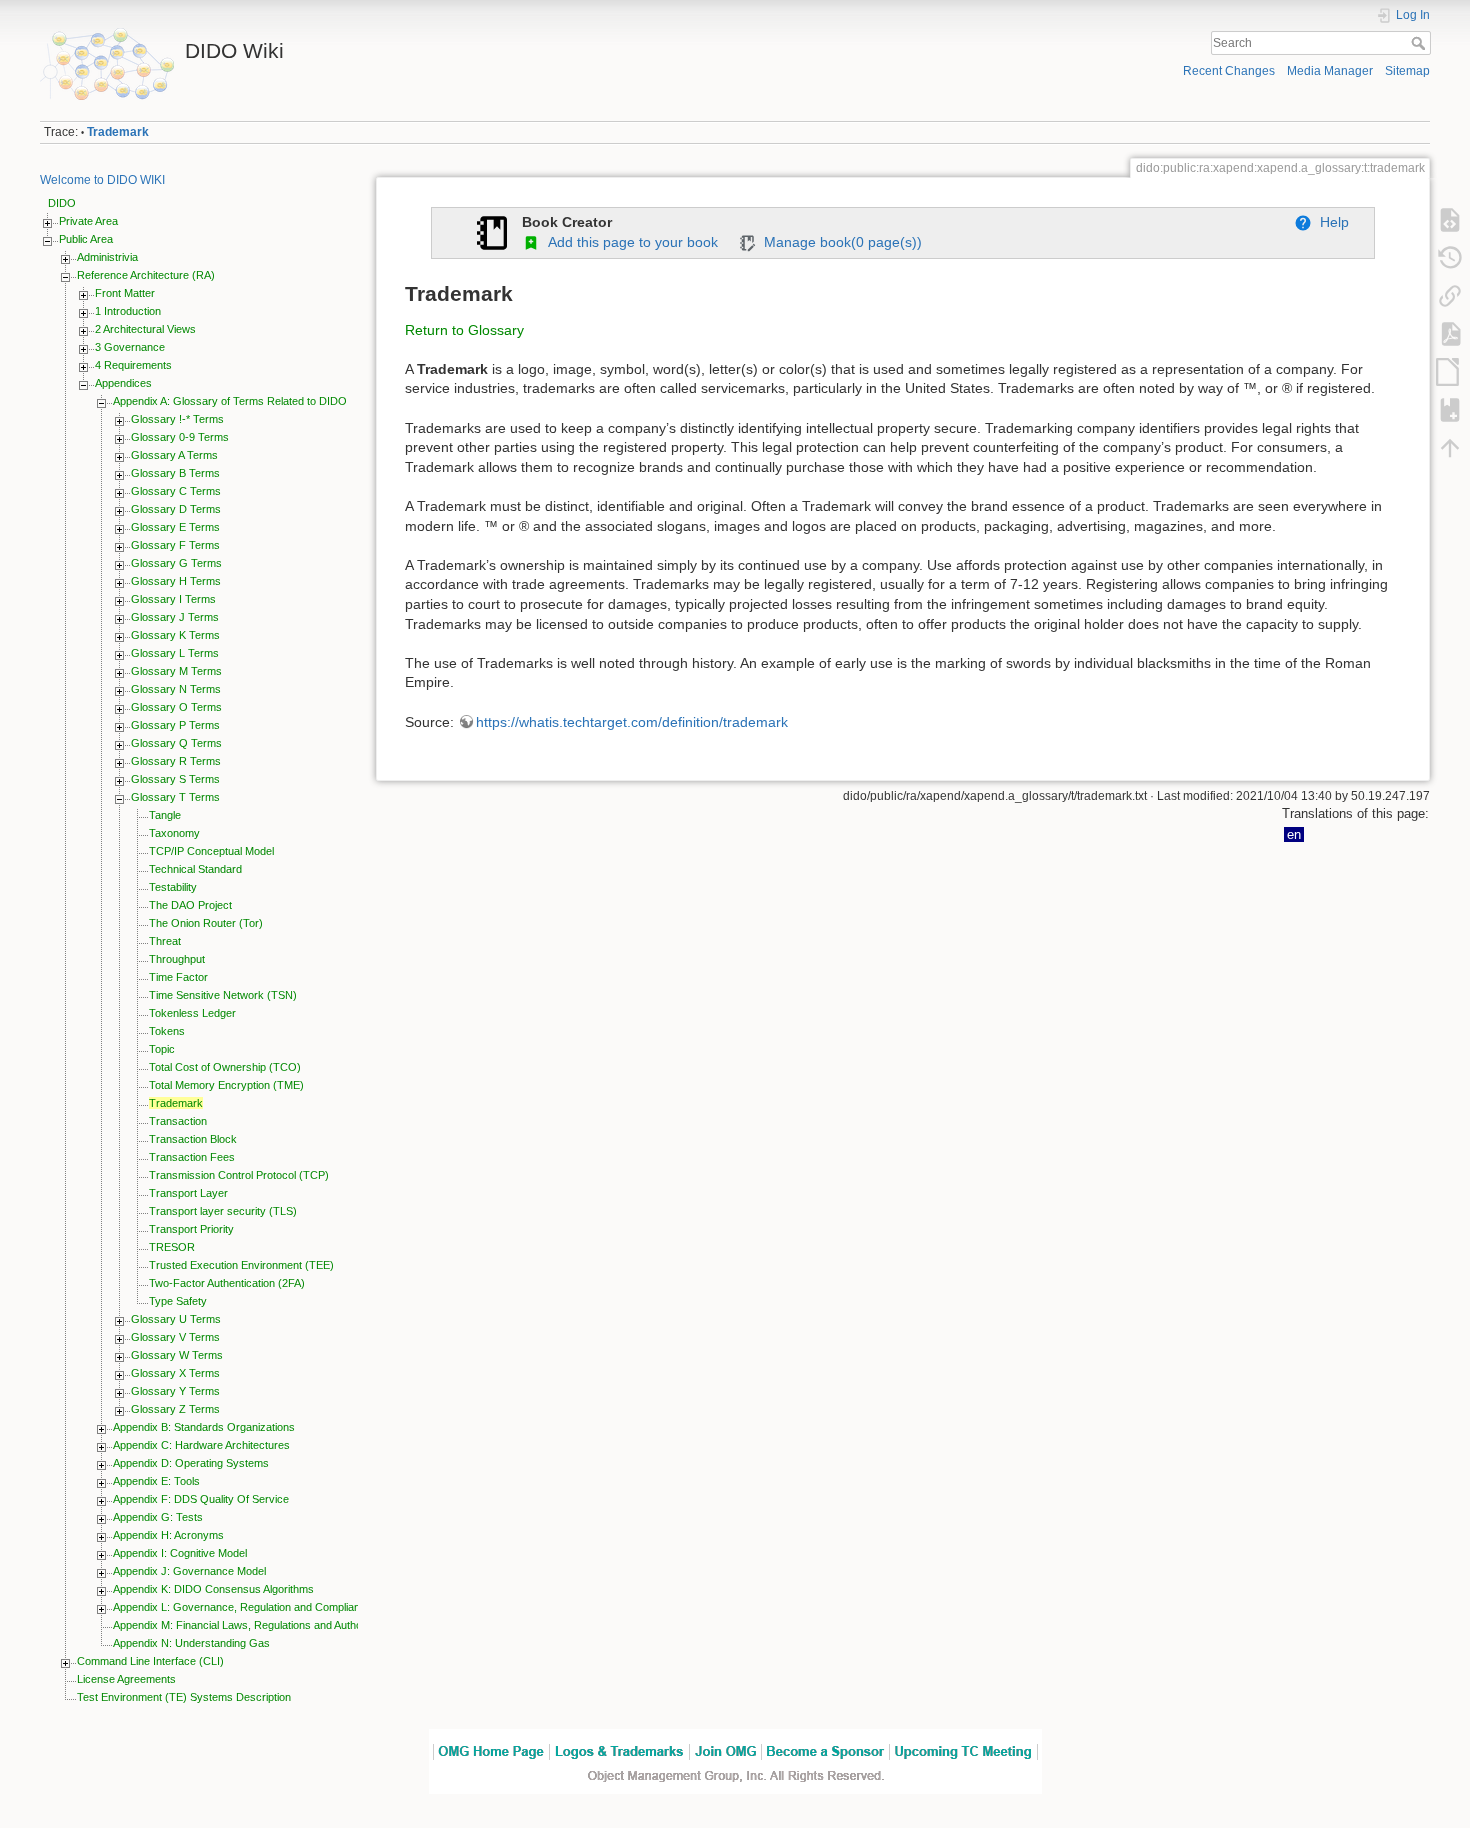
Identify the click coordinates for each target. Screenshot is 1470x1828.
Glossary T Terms (175, 797)
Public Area (86, 239)
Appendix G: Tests (158, 1517)
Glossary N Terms (176, 689)
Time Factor (178, 977)
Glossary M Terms (176, 671)
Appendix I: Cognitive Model (180, 1553)
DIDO (62, 203)
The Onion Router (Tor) (206, 923)
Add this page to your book (629, 242)
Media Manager (1330, 71)
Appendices (123, 383)
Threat (165, 941)
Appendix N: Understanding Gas (191, 1643)
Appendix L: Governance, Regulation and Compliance (242, 1607)
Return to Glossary (464, 330)
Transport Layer (188, 1193)
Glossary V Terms (175, 1337)
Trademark (118, 132)
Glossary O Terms (176, 707)
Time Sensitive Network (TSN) (223, 995)
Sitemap (1407, 71)
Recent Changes (1229, 71)
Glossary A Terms (174, 455)
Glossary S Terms (175, 779)
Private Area (88, 221)
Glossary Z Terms (175, 1409)
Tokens (167, 1031)
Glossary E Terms (175, 527)
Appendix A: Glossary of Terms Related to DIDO (230, 401)
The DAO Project (190, 905)
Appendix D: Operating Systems (191, 1463)
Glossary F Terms (175, 545)
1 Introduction (128, 311)
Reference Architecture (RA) (146, 275)
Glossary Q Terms (176, 743)
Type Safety (178, 1301)
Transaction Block (193, 1139)
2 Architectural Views (145, 329)
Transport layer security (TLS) (223, 1211)
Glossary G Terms (176, 563)
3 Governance (130, 347)
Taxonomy (174, 833)
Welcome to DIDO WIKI (102, 180)
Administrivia (107, 257)
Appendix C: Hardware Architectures (201, 1445)
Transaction (178, 1121)
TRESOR (172, 1247)
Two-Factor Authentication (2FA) (227, 1283)
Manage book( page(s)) (839, 242)
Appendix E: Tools (156, 1481)
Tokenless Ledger (192, 1013)
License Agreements (126, 1679)
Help (1330, 222)
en (1294, 834)
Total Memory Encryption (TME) (226, 1085)
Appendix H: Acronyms (168, 1535)
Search (1420, 43)
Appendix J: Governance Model (189, 1571)
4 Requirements (133, 365)
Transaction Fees (192, 1157)
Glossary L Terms (175, 653)
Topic (162, 1049)
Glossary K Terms (175, 635)
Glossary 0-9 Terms (180, 437)
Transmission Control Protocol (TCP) (239, 1175)
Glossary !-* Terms (177, 419)
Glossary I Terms (173, 599)
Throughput (177, 959)
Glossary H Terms (176, 581)
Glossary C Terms (176, 491)
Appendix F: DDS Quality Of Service (201, 1499)
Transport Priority (191, 1229)
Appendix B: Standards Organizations (204, 1427)
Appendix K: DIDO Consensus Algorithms (213, 1589)
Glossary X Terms (175, 1373)
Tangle (165, 815)
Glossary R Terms (176, 761)
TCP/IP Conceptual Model (211, 851)
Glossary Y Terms (175, 1391)
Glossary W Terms (177, 1355)
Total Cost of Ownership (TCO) (225, 1067)
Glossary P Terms (175, 725)
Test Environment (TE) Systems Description (184, 1697)
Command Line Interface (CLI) (150, 1661)
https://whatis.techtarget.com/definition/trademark (632, 722)
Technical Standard (195, 869)
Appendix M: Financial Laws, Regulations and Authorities (249, 1625)
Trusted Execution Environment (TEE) (241, 1265)
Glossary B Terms (175, 473)
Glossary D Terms (176, 509)
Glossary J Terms (175, 617)
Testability (173, 887)
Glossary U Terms (176, 1319)
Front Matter (125, 293)
